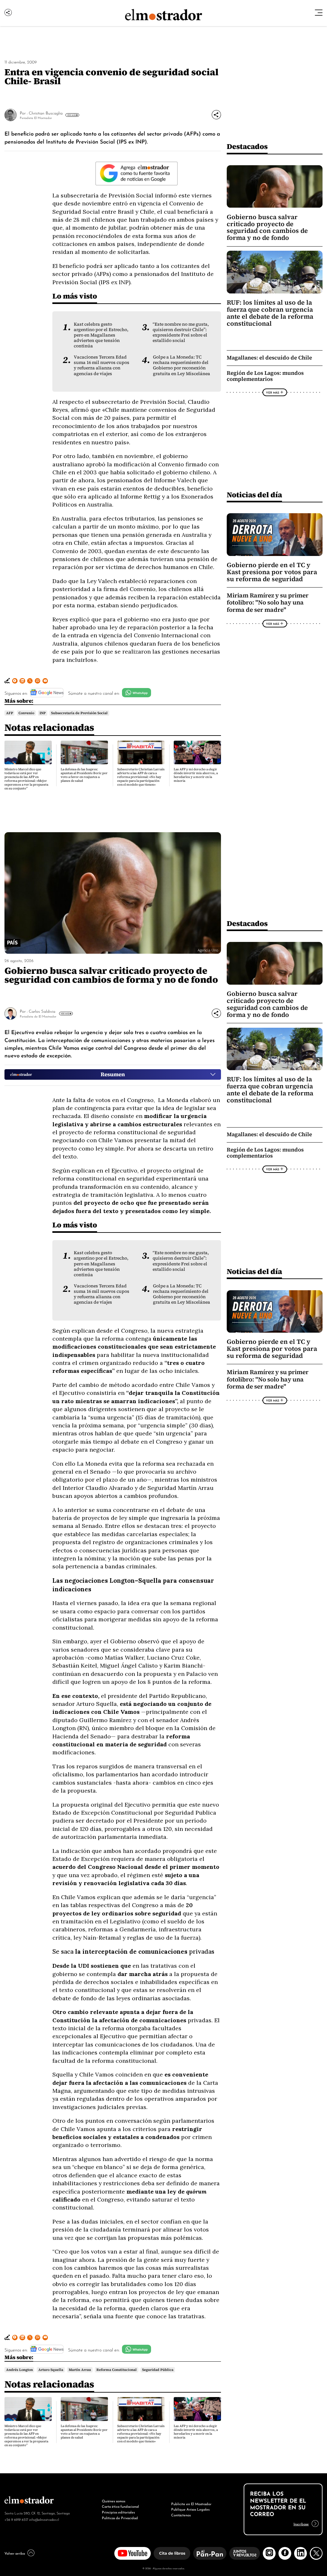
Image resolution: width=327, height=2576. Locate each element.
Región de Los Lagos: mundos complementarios (265, 376)
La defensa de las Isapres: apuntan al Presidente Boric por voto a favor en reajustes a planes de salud (84, 775)
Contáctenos (181, 2515)
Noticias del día (254, 495)
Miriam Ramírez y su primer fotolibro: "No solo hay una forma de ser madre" (268, 603)
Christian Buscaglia (46, 113)
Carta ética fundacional (120, 2506)
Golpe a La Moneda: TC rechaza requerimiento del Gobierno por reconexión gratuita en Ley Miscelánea (182, 365)
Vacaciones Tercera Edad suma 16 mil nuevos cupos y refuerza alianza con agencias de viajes (102, 365)
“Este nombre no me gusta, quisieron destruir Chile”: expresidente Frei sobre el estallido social (181, 332)
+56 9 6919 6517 (16, 2519)
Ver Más (71, 115)
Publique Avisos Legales (190, 2509)
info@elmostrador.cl (44, 2519)
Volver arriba (15, 2553)
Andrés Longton (19, 2370)
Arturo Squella (51, 2370)
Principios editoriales (118, 2512)
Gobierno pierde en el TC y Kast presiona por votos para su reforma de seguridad (272, 572)
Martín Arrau (80, 2370)
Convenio (26, 713)
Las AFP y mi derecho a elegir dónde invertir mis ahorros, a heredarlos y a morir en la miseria (196, 775)
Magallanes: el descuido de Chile (269, 358)
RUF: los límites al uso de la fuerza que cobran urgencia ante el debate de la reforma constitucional (270, 313)
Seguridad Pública (158, 2370)
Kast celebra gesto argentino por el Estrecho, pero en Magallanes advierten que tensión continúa (101, 335)
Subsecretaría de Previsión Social (79, 713)
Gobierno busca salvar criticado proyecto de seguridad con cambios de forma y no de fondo (267, 227)
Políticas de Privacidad (120, 2518)
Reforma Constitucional (117, 2370)
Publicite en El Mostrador (191, 2504)
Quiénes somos (114, 2501)
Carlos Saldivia (42, 1011)
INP (43, 713)
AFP (10, 713)
